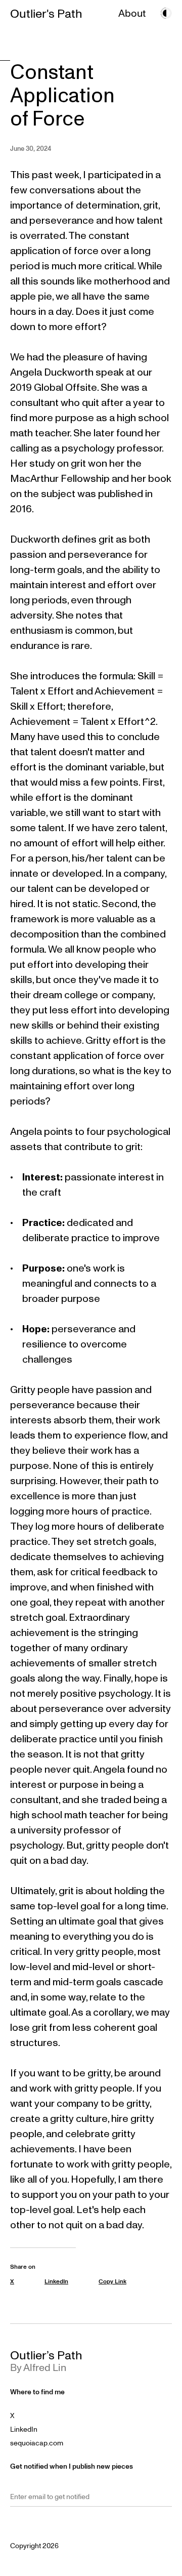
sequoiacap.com (37, 2443)
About (132, 13)
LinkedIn (24, 2429)
